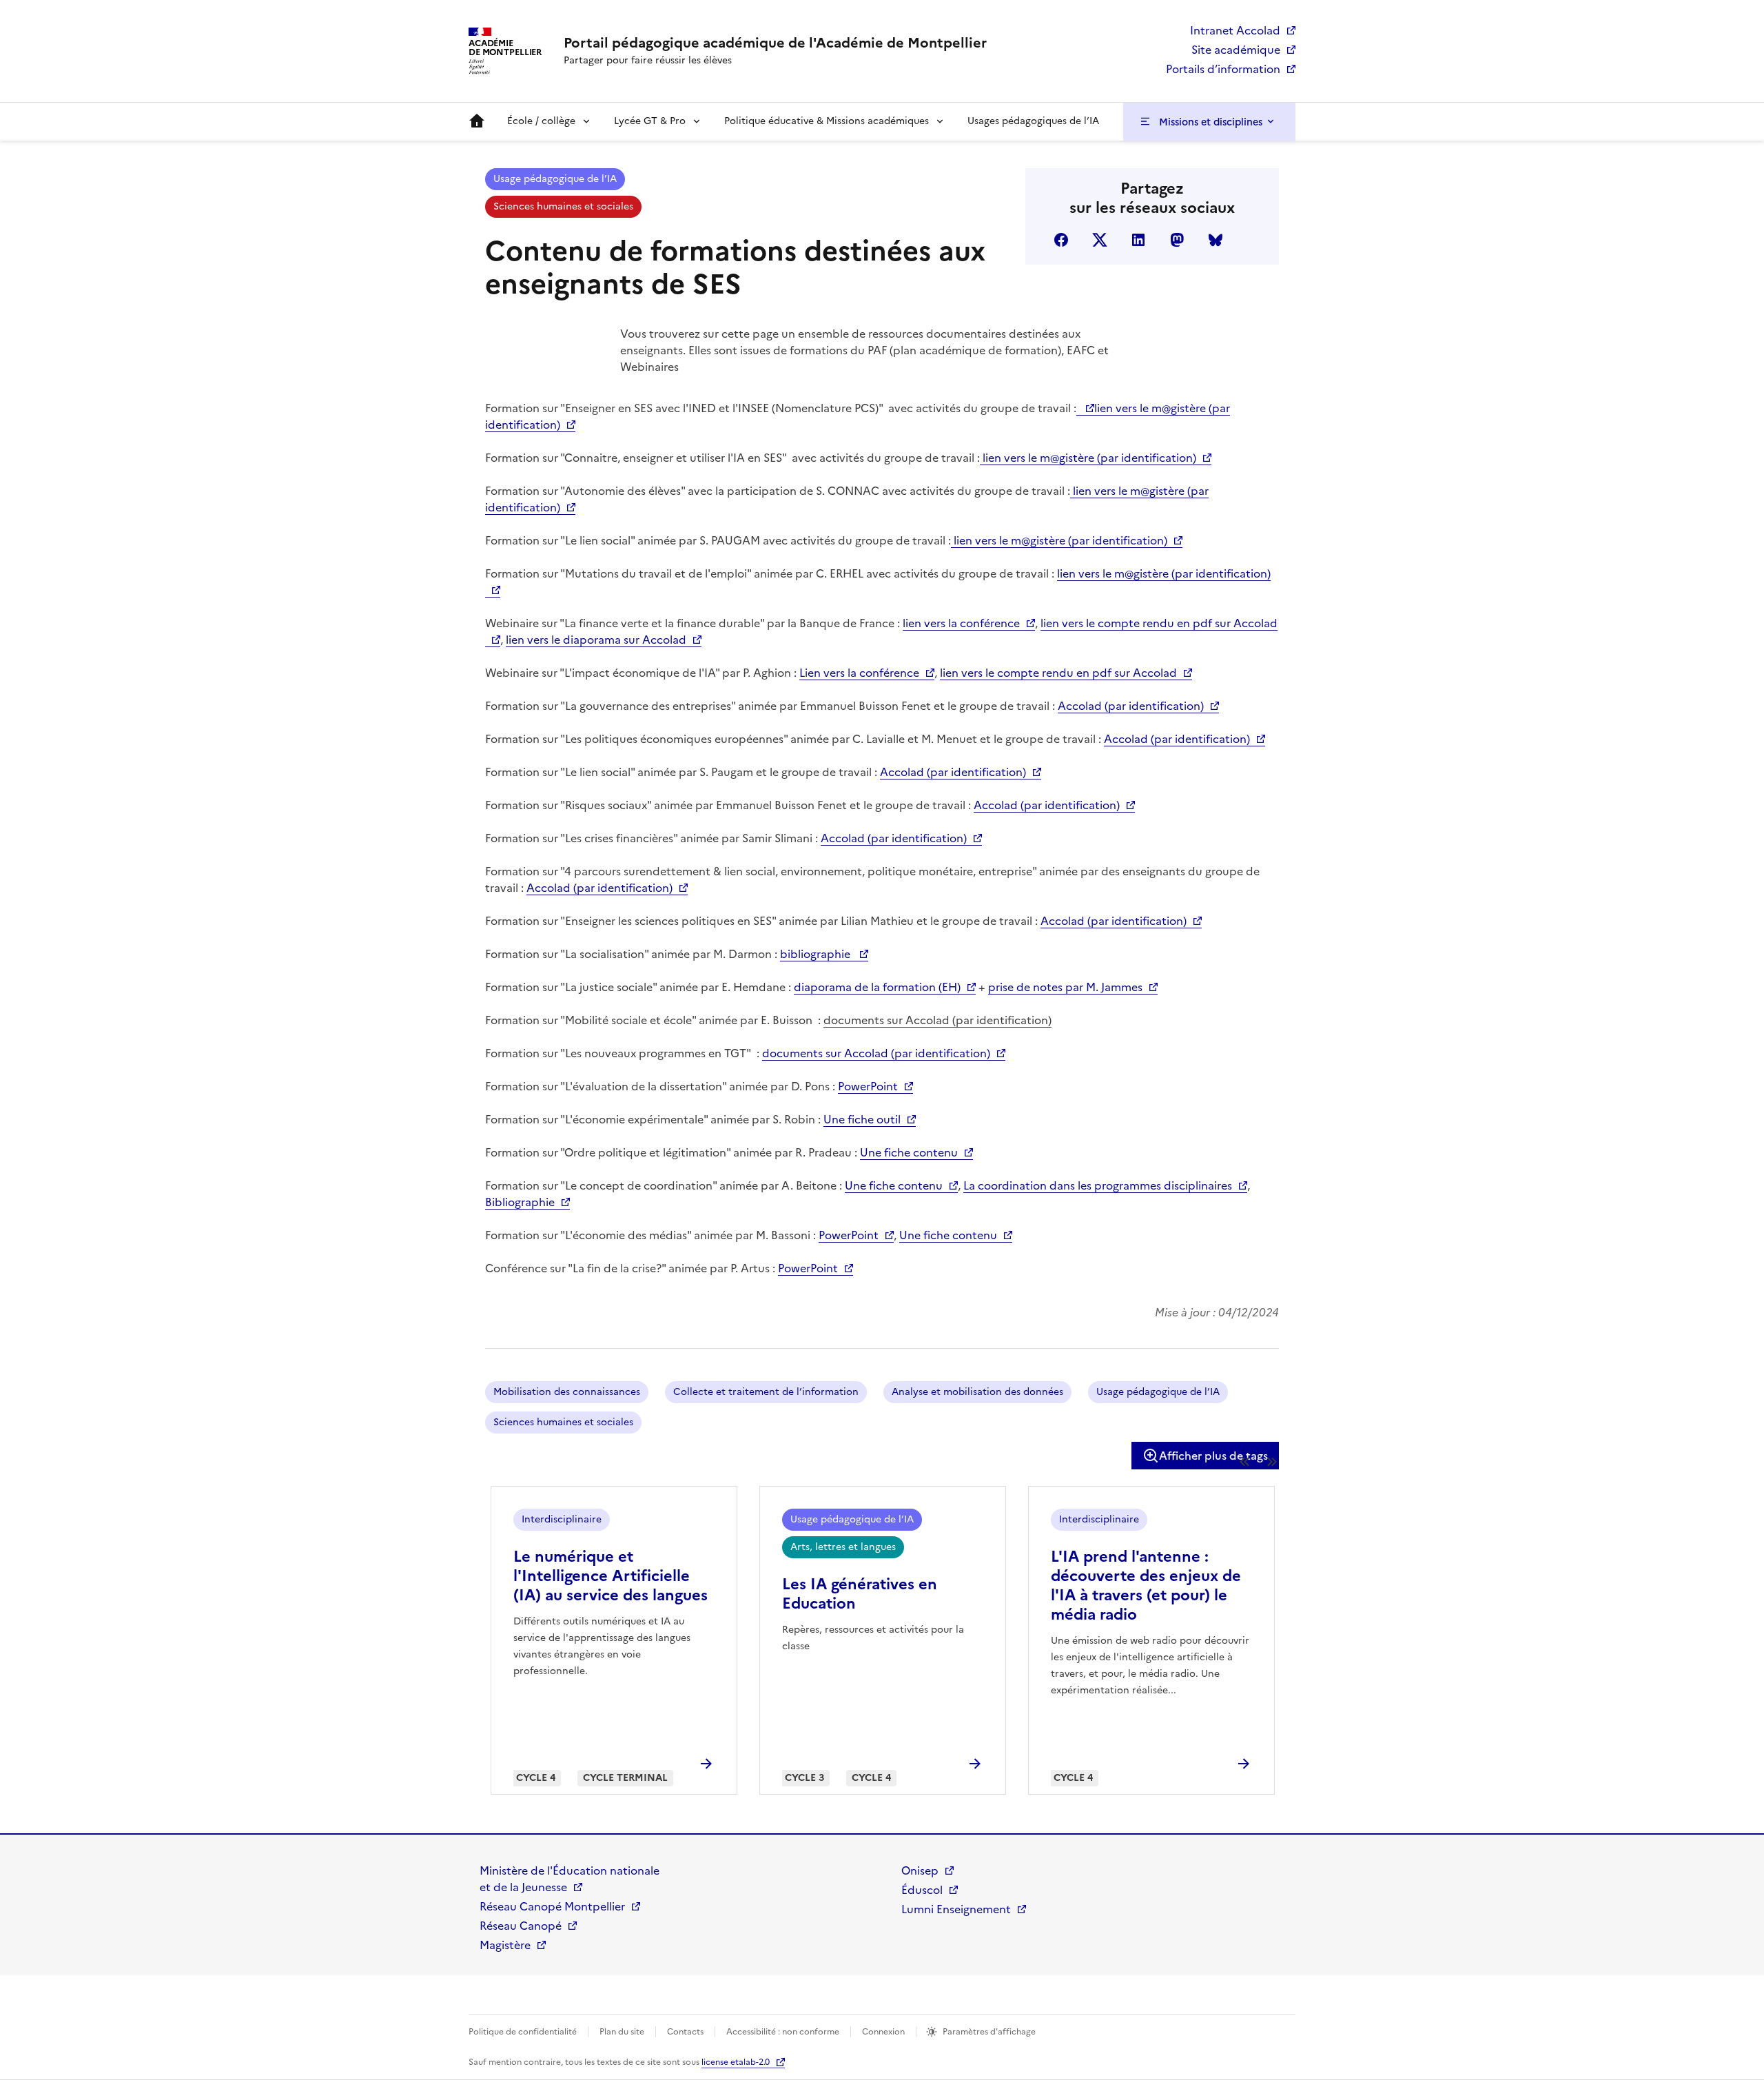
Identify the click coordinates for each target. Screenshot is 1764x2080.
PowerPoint (868, 1086)
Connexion (883, 2032)
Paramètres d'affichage (989, 2032)
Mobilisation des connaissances (567, 1392)
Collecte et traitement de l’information (766, 1392)
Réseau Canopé (521, 1926)
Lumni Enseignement (956, 1909)
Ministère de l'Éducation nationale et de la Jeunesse (570, 1879)
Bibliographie (520, 1202)
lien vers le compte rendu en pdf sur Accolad (1058, 673)
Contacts (685, 2032)
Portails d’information (1223, 69)
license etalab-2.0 (736, 2062)
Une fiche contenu (909, 1152)
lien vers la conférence (961, 623)
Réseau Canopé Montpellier (552, 1906)
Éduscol (922, 1890)
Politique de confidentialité (523, 2032)
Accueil (477, 121)
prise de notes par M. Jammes (1065, 987)
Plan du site (622, 2032)
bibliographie (817, 954)
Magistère (505, 1945)
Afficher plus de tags (1213, 1456)
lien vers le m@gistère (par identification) (1088, 458)
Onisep (920, 1870)
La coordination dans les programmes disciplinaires (1098, 1185)
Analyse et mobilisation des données (977, 1392)
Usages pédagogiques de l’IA (1033, 121)
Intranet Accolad (1235, 30)
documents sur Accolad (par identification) (937, 1020)
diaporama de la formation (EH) (877, 987)
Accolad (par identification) (1131, 706)
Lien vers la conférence (859, 673)
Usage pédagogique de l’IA (555, 179)
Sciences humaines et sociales (563, 206)
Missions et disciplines (1211, 122)
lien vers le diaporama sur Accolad (596, 640)
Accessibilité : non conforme (783, 2032)
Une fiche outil (862, 1119)
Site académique (1236, 50)
